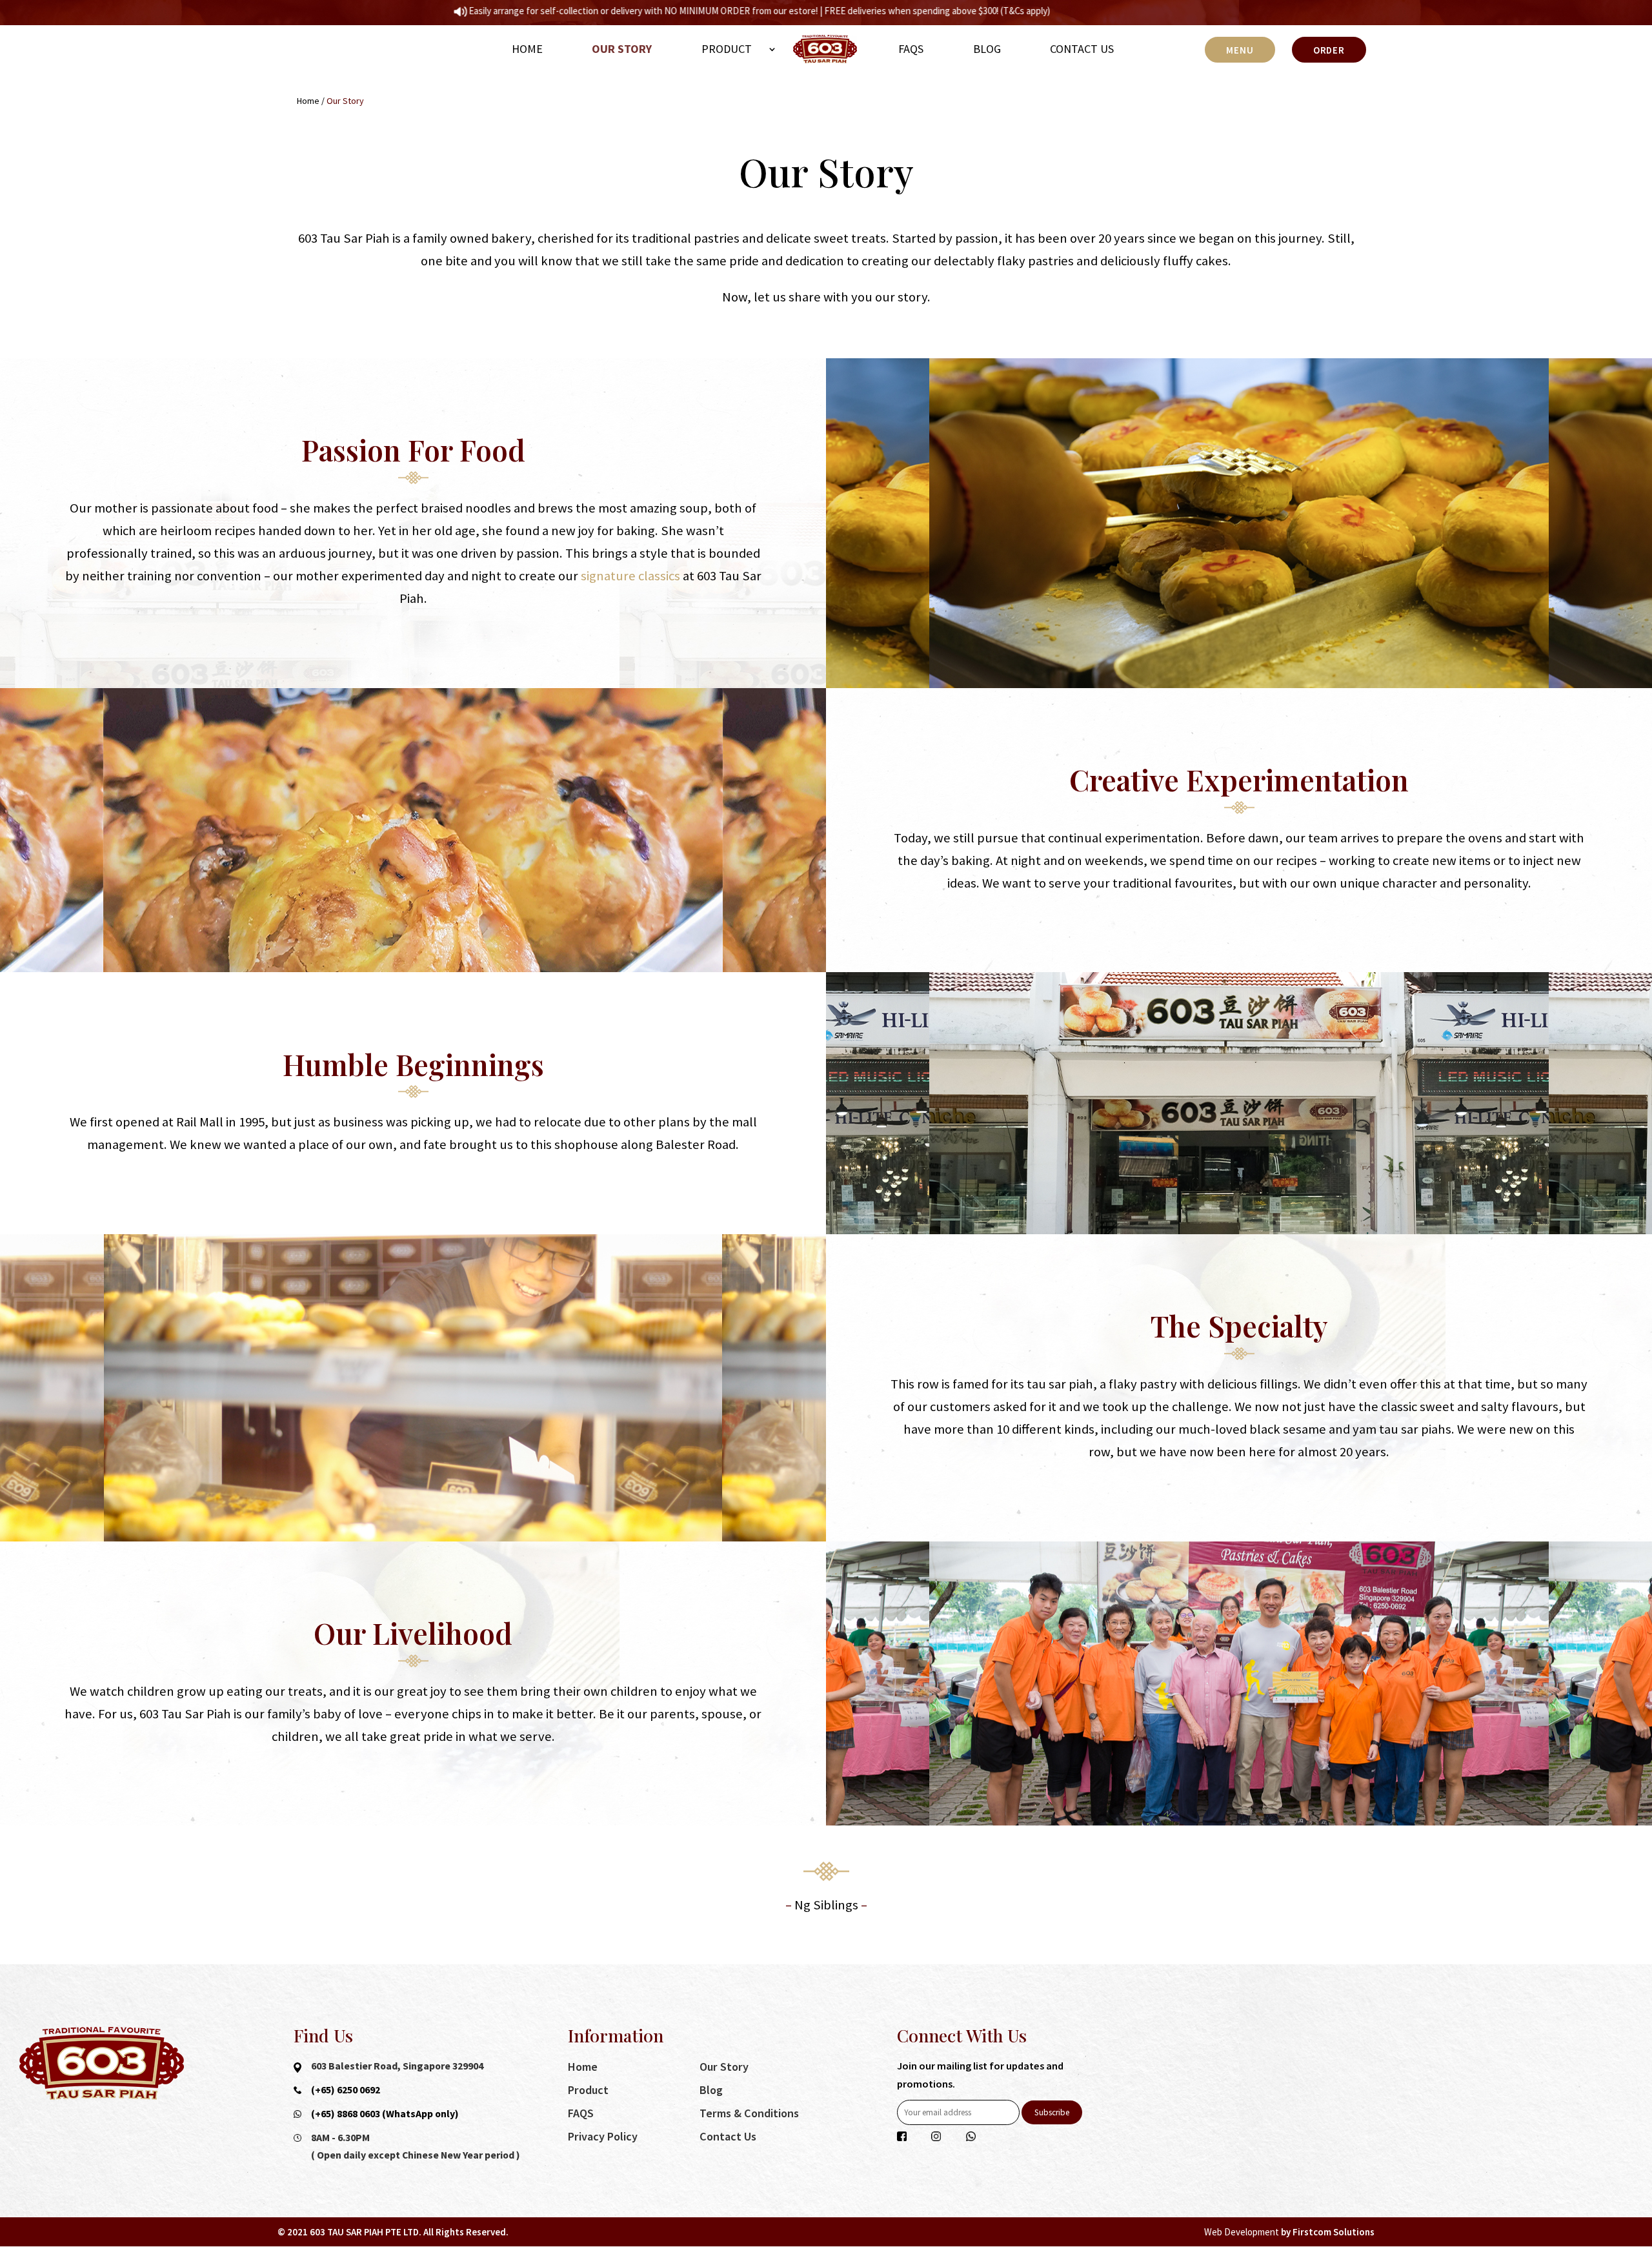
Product (727, 49)
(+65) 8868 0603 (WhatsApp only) (385, 2113)
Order (1329, 50)
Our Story (622, 49)
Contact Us (1082, 49)
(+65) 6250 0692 (346, 2089)
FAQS (911, 49)
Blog (987, 49)
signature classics (630, 576)
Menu (1240, 50)
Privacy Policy (603, 2136)
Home (527, 49)
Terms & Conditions (749, 2113)
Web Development (1242, 2232)
